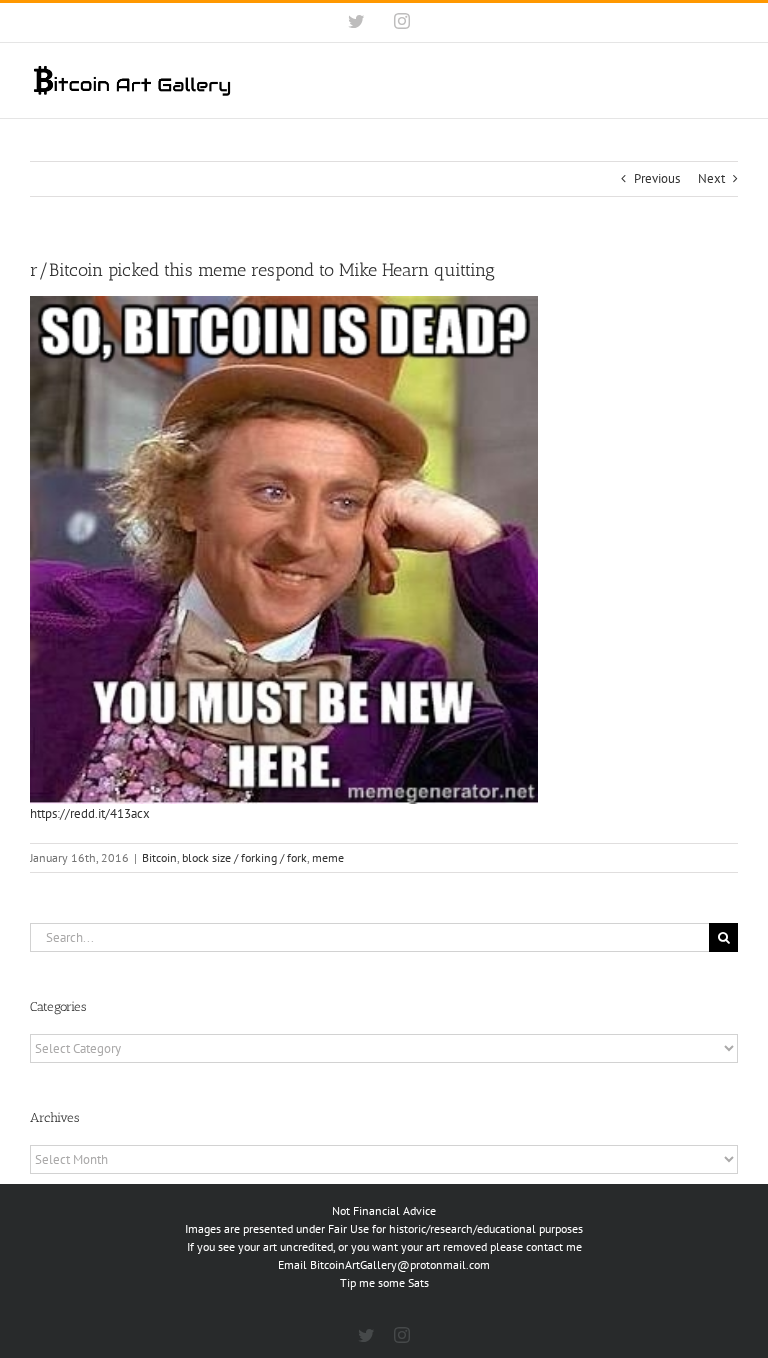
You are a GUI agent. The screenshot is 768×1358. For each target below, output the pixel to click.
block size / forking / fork (244, 857)
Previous (657, 178)
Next (711, 178)
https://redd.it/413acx (90, 813)
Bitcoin (159, 857)
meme (328, 857)
